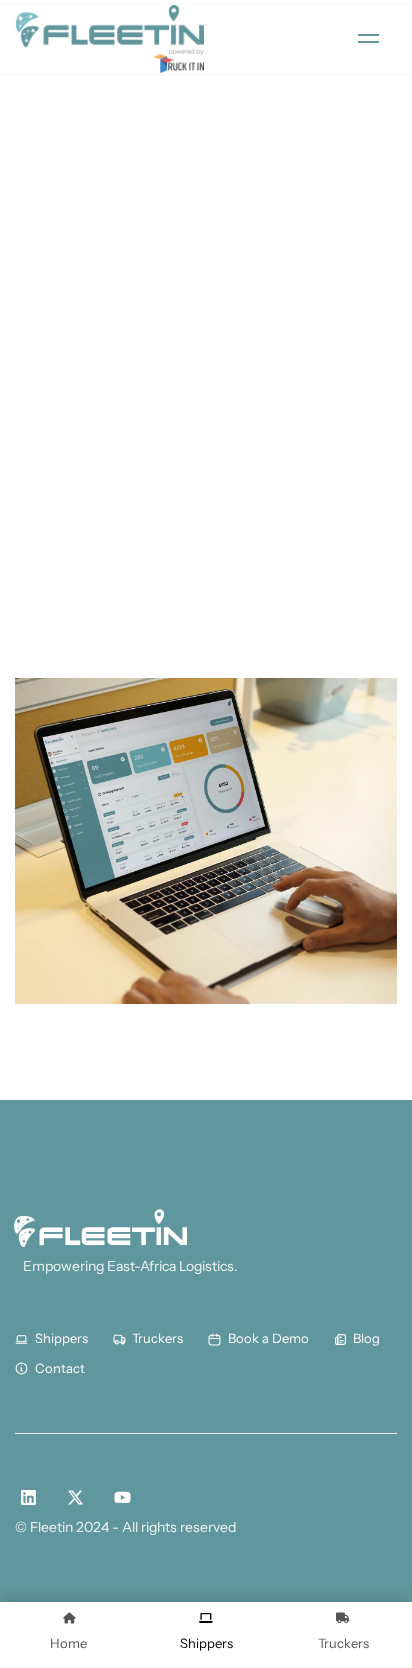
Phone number (77, 406)
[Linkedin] (28, 1497)
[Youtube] (122, 1497)
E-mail (45, 513)
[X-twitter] (75, 1497)
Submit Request (93, 626)
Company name (81, 299)
